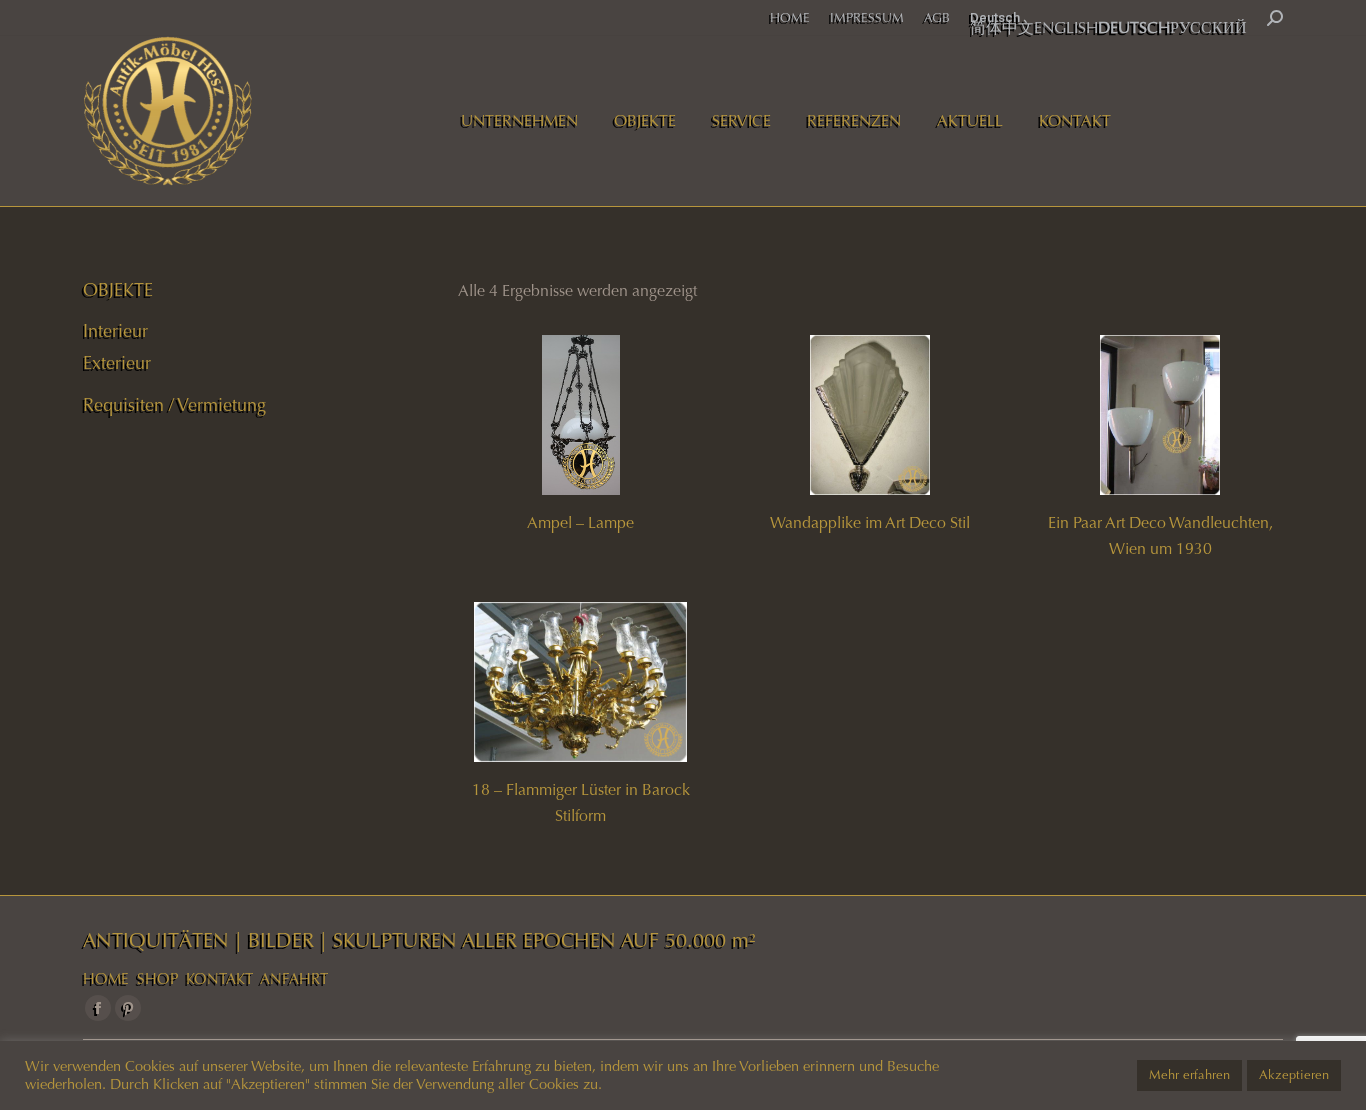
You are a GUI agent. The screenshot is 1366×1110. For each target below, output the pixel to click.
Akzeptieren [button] (1294, 1075)
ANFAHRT (294, 979)
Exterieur (117, 363)
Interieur (115, 331)
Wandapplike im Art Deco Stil (870, 522)
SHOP (157, 979)
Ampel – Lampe (580, 522)
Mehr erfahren (1189, 1075)
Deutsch (995, 17)
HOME (106, 979)
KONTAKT (219, 979)
